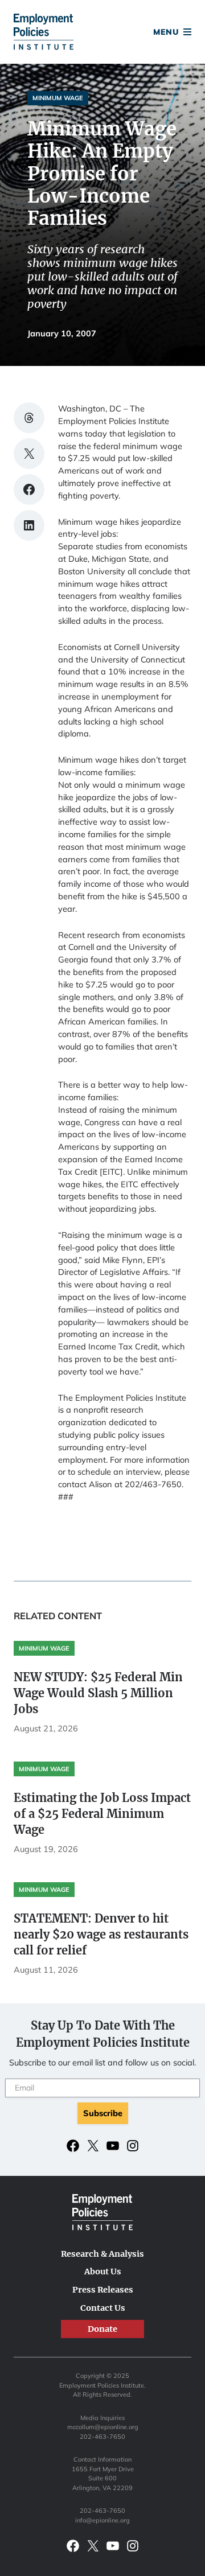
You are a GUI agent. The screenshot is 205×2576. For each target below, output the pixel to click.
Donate (102, 33)
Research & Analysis (102, 2254)
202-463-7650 (102, 2437)
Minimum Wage (58, 98)
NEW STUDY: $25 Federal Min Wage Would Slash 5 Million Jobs (98, 1693)
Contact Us (103, 2308)
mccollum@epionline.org (103, 2427)
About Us (103, 2272)
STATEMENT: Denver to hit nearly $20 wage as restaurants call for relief (101, 1934)
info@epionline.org (102, 2520)
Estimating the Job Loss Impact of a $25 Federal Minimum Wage (102, 1814)
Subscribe (103, 2113)
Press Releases (103, 2290)
